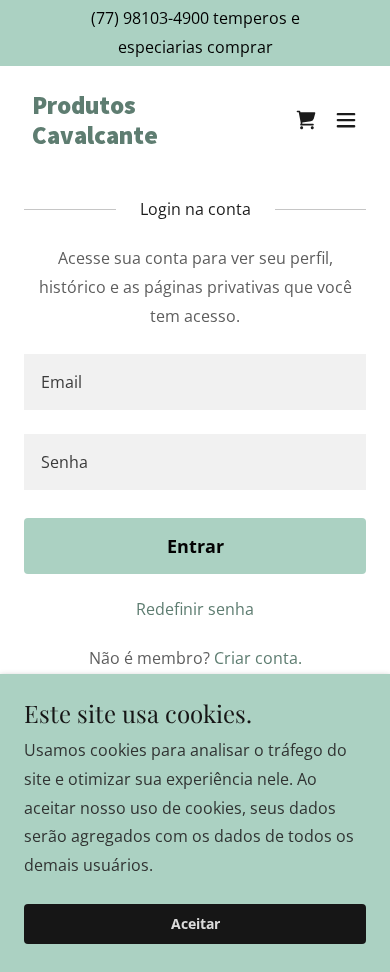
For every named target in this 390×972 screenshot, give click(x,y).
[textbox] (195, 382)
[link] (143, 138)
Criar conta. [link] (258, 658)
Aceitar (195, 924)
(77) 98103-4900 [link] (150, 18)
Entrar (195, 546)
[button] (346, 120)
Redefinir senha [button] (195, 609)
